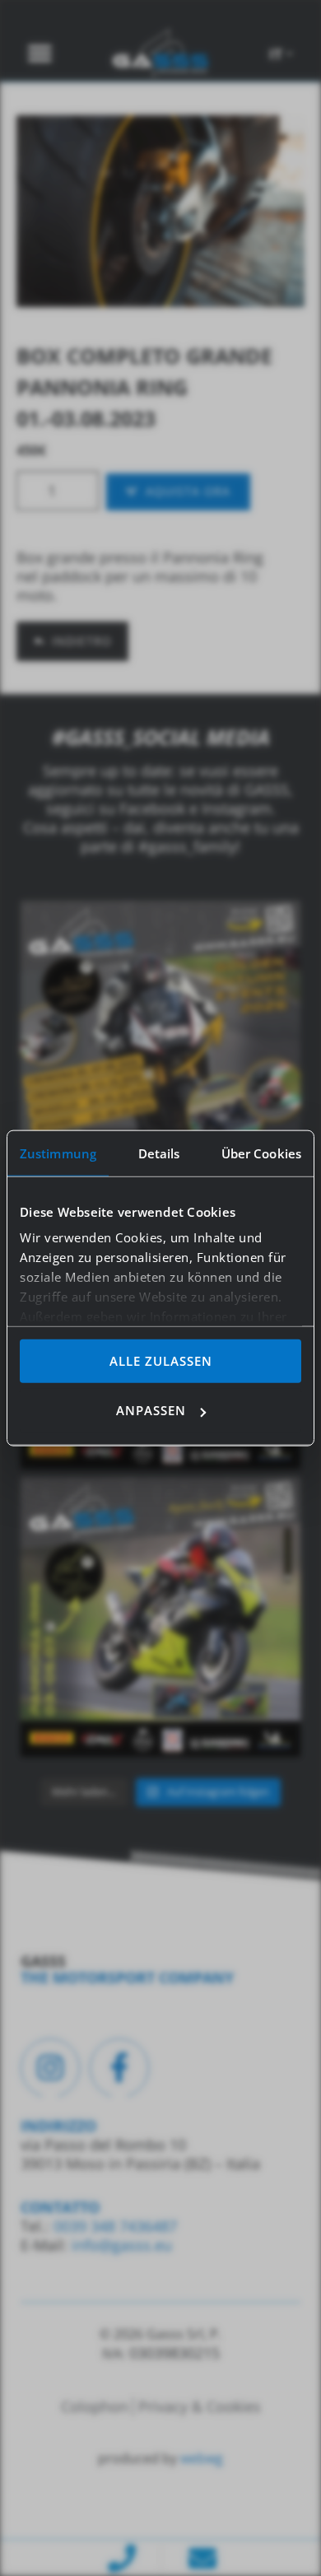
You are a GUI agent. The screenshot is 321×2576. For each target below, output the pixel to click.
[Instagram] (50, 2068)
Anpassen (151, 1410)
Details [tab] (159, 1153)
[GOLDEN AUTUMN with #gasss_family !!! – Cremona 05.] (160, 1041)
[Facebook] (119, 2068)
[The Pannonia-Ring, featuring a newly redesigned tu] (160, 1617)
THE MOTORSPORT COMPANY (127, 1977)
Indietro (82, 641)
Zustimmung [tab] (58, 1153)
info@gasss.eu (122, 2245)
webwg (202, 2458)
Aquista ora (188, 491)
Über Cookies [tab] (261, 1153)
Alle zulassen (161, 1360)
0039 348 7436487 (113, 2226)
